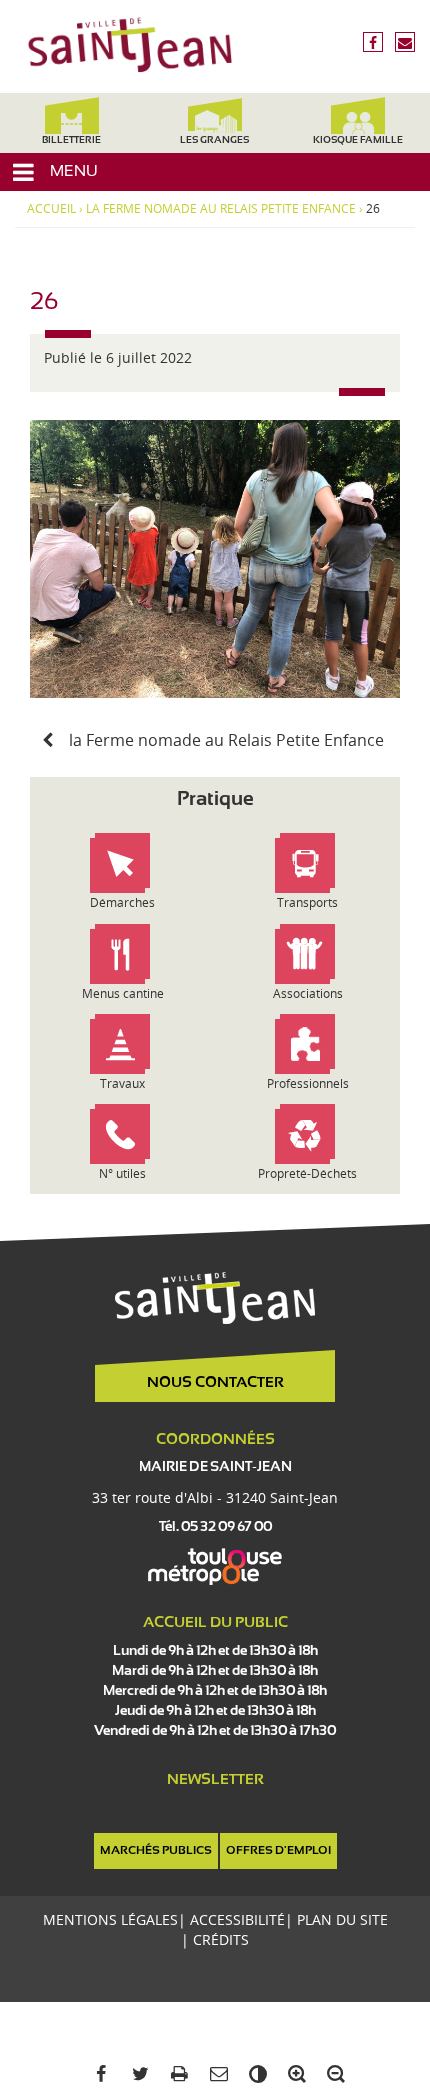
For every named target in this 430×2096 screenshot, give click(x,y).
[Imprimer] (175, 2074)
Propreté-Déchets (307, 1173)
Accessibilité (237, 1919)
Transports (307, 902)
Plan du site (342, 1919)
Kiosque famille (358, 140)
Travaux (122, 1083)
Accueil (51, 209)
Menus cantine (123, 993)
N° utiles (122, 1173)
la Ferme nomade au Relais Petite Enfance (221, 209)
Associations (308, 993)
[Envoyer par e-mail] (214, 2074)
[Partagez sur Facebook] (97, 2074)
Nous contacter (215, 1383)
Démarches (122, 902)
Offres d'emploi (278, 1851)
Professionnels (308, 1083)
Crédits (221, 1939)
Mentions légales (110, 1919)
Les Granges (214, 140)
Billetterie (71, 140)
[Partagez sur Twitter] (136, 2074)
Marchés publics (156, 1851)
